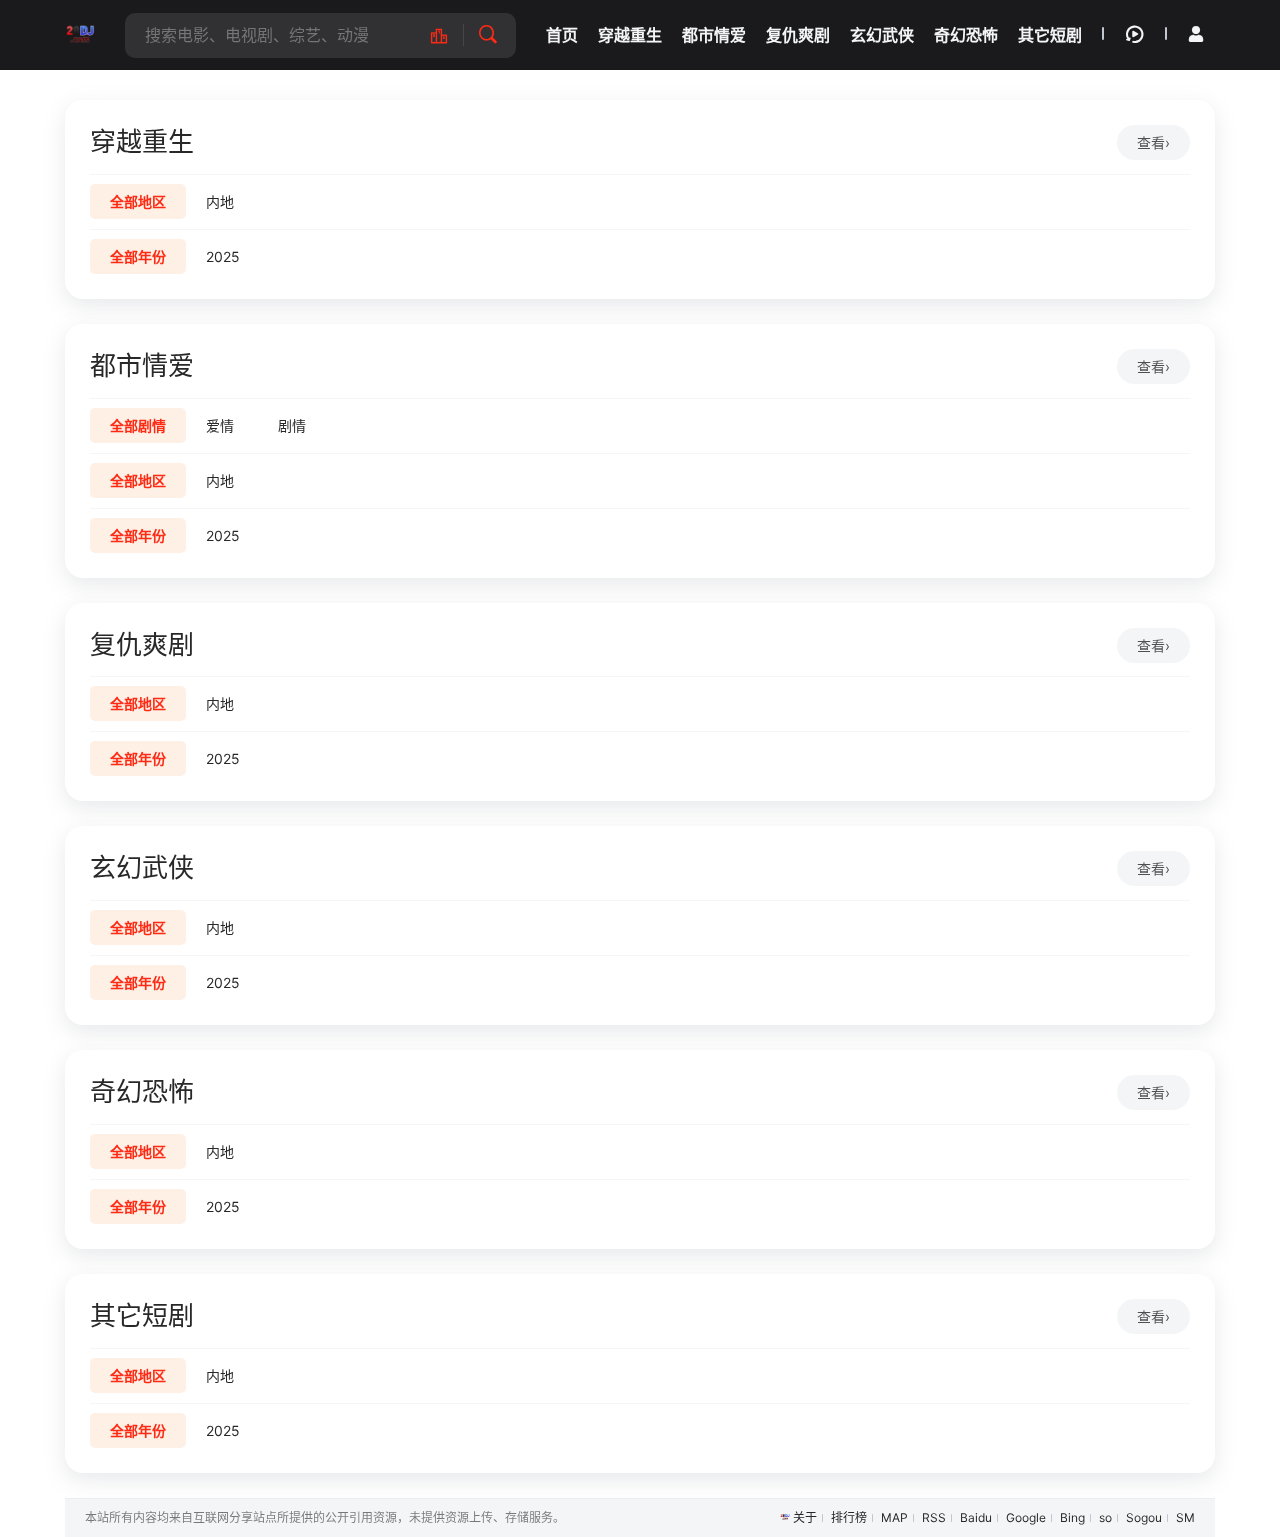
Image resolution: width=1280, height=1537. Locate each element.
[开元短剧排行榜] (449, 35)
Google (1026, 1517)
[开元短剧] (80, 35)
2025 (223, 256)
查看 (1153, 142)
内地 (220, 201)
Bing (1072, 1517)
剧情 (292, 425)
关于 (805, 1517)
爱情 (220, 425)
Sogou (1144, 1517)
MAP (894, 1517)
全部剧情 (138, 425)
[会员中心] (1196, 34)
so (1105, 1517)
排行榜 (849, 1517)
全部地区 (138, 201)
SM (1185, 1517)
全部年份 (138, 256)
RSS (934, 1517)
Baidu (976, 1517)
